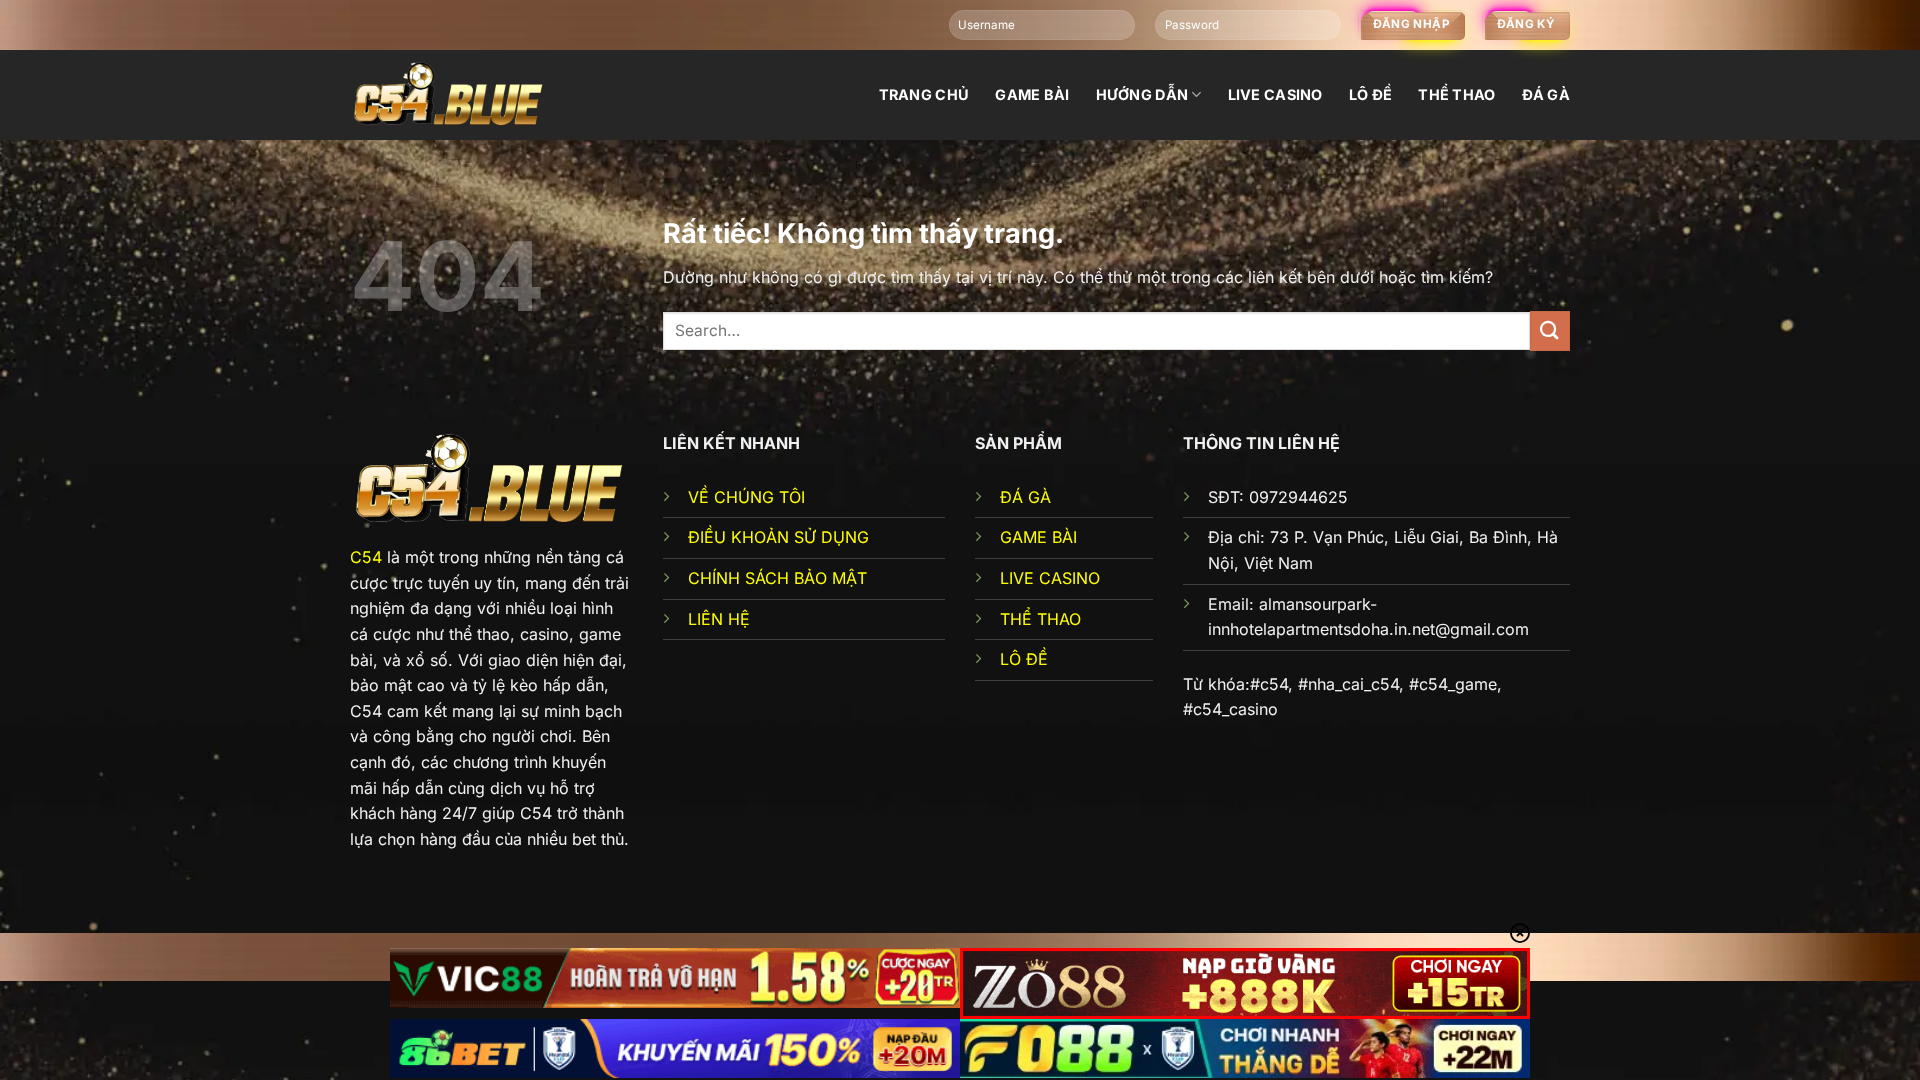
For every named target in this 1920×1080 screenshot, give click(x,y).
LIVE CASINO (1050, 578)
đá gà (1546, 94)
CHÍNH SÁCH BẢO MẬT (777, 578)
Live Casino (1275, 94)
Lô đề (1370, 94)
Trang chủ (924, 94)
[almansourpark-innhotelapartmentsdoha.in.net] (450, 94)
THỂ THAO (1040, 619)
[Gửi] (1550, 330)
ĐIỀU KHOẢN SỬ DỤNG (778, 537)
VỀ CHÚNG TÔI (746, 497)
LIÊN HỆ (719, 619)
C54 (366, 557)
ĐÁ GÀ (1025, 497)
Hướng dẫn (1142, 94)
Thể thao (1456, 94)
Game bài (1032, 94)
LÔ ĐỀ (1024, 659)
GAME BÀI (1038, 537)
